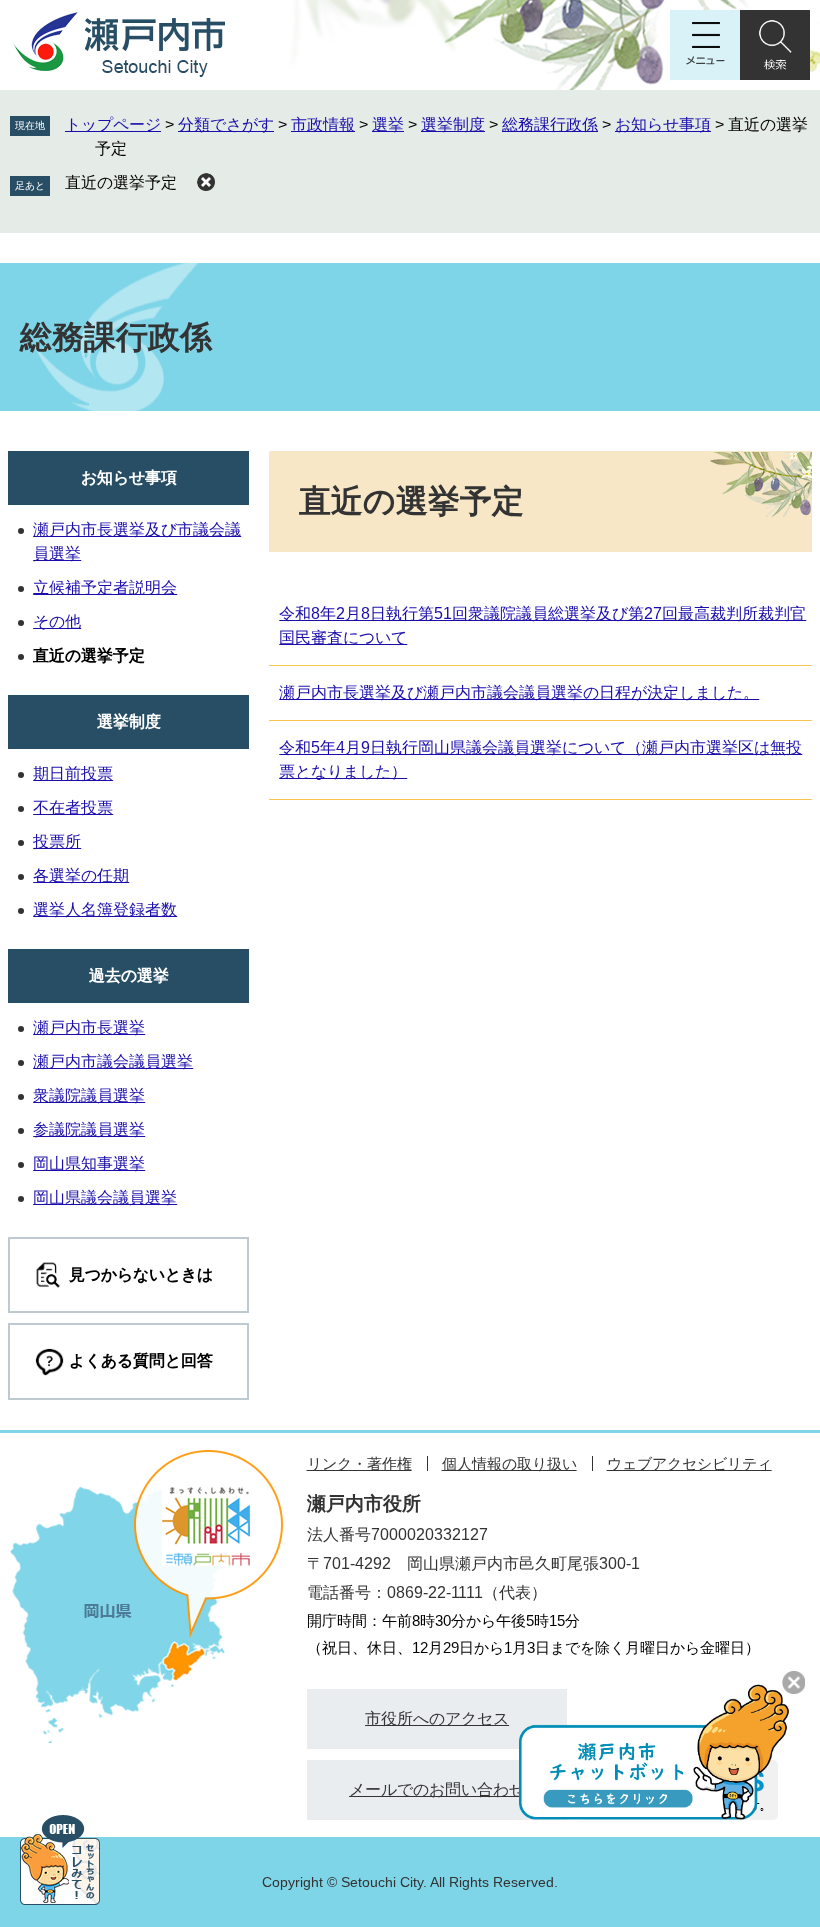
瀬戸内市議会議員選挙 (113, 1061)
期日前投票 (73, 773)
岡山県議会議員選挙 (105, 1197)
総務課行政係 (550, 124)
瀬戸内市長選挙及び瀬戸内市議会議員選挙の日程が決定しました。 (519, 692)
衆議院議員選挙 (89, 1095)
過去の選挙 (129, 975)
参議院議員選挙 (89, 1129)
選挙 (388, 124)
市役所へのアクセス (437, 1718)
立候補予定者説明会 (105, 587)
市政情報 (323, 124)
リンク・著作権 (359, 1463)
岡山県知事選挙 (89, 1163)
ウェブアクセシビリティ (689, 1463)
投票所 (57, 841)
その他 (57, 621)
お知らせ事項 (663, 124)
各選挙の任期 (81, 875)
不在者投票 (73, 807)
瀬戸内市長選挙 (89, 1027)
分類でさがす (226, 124)
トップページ (113, 124)
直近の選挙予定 (121, 182)
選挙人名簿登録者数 (105, 909)
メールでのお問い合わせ (437, 1789)
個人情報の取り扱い (509, 1463)
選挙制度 (453, 124)
